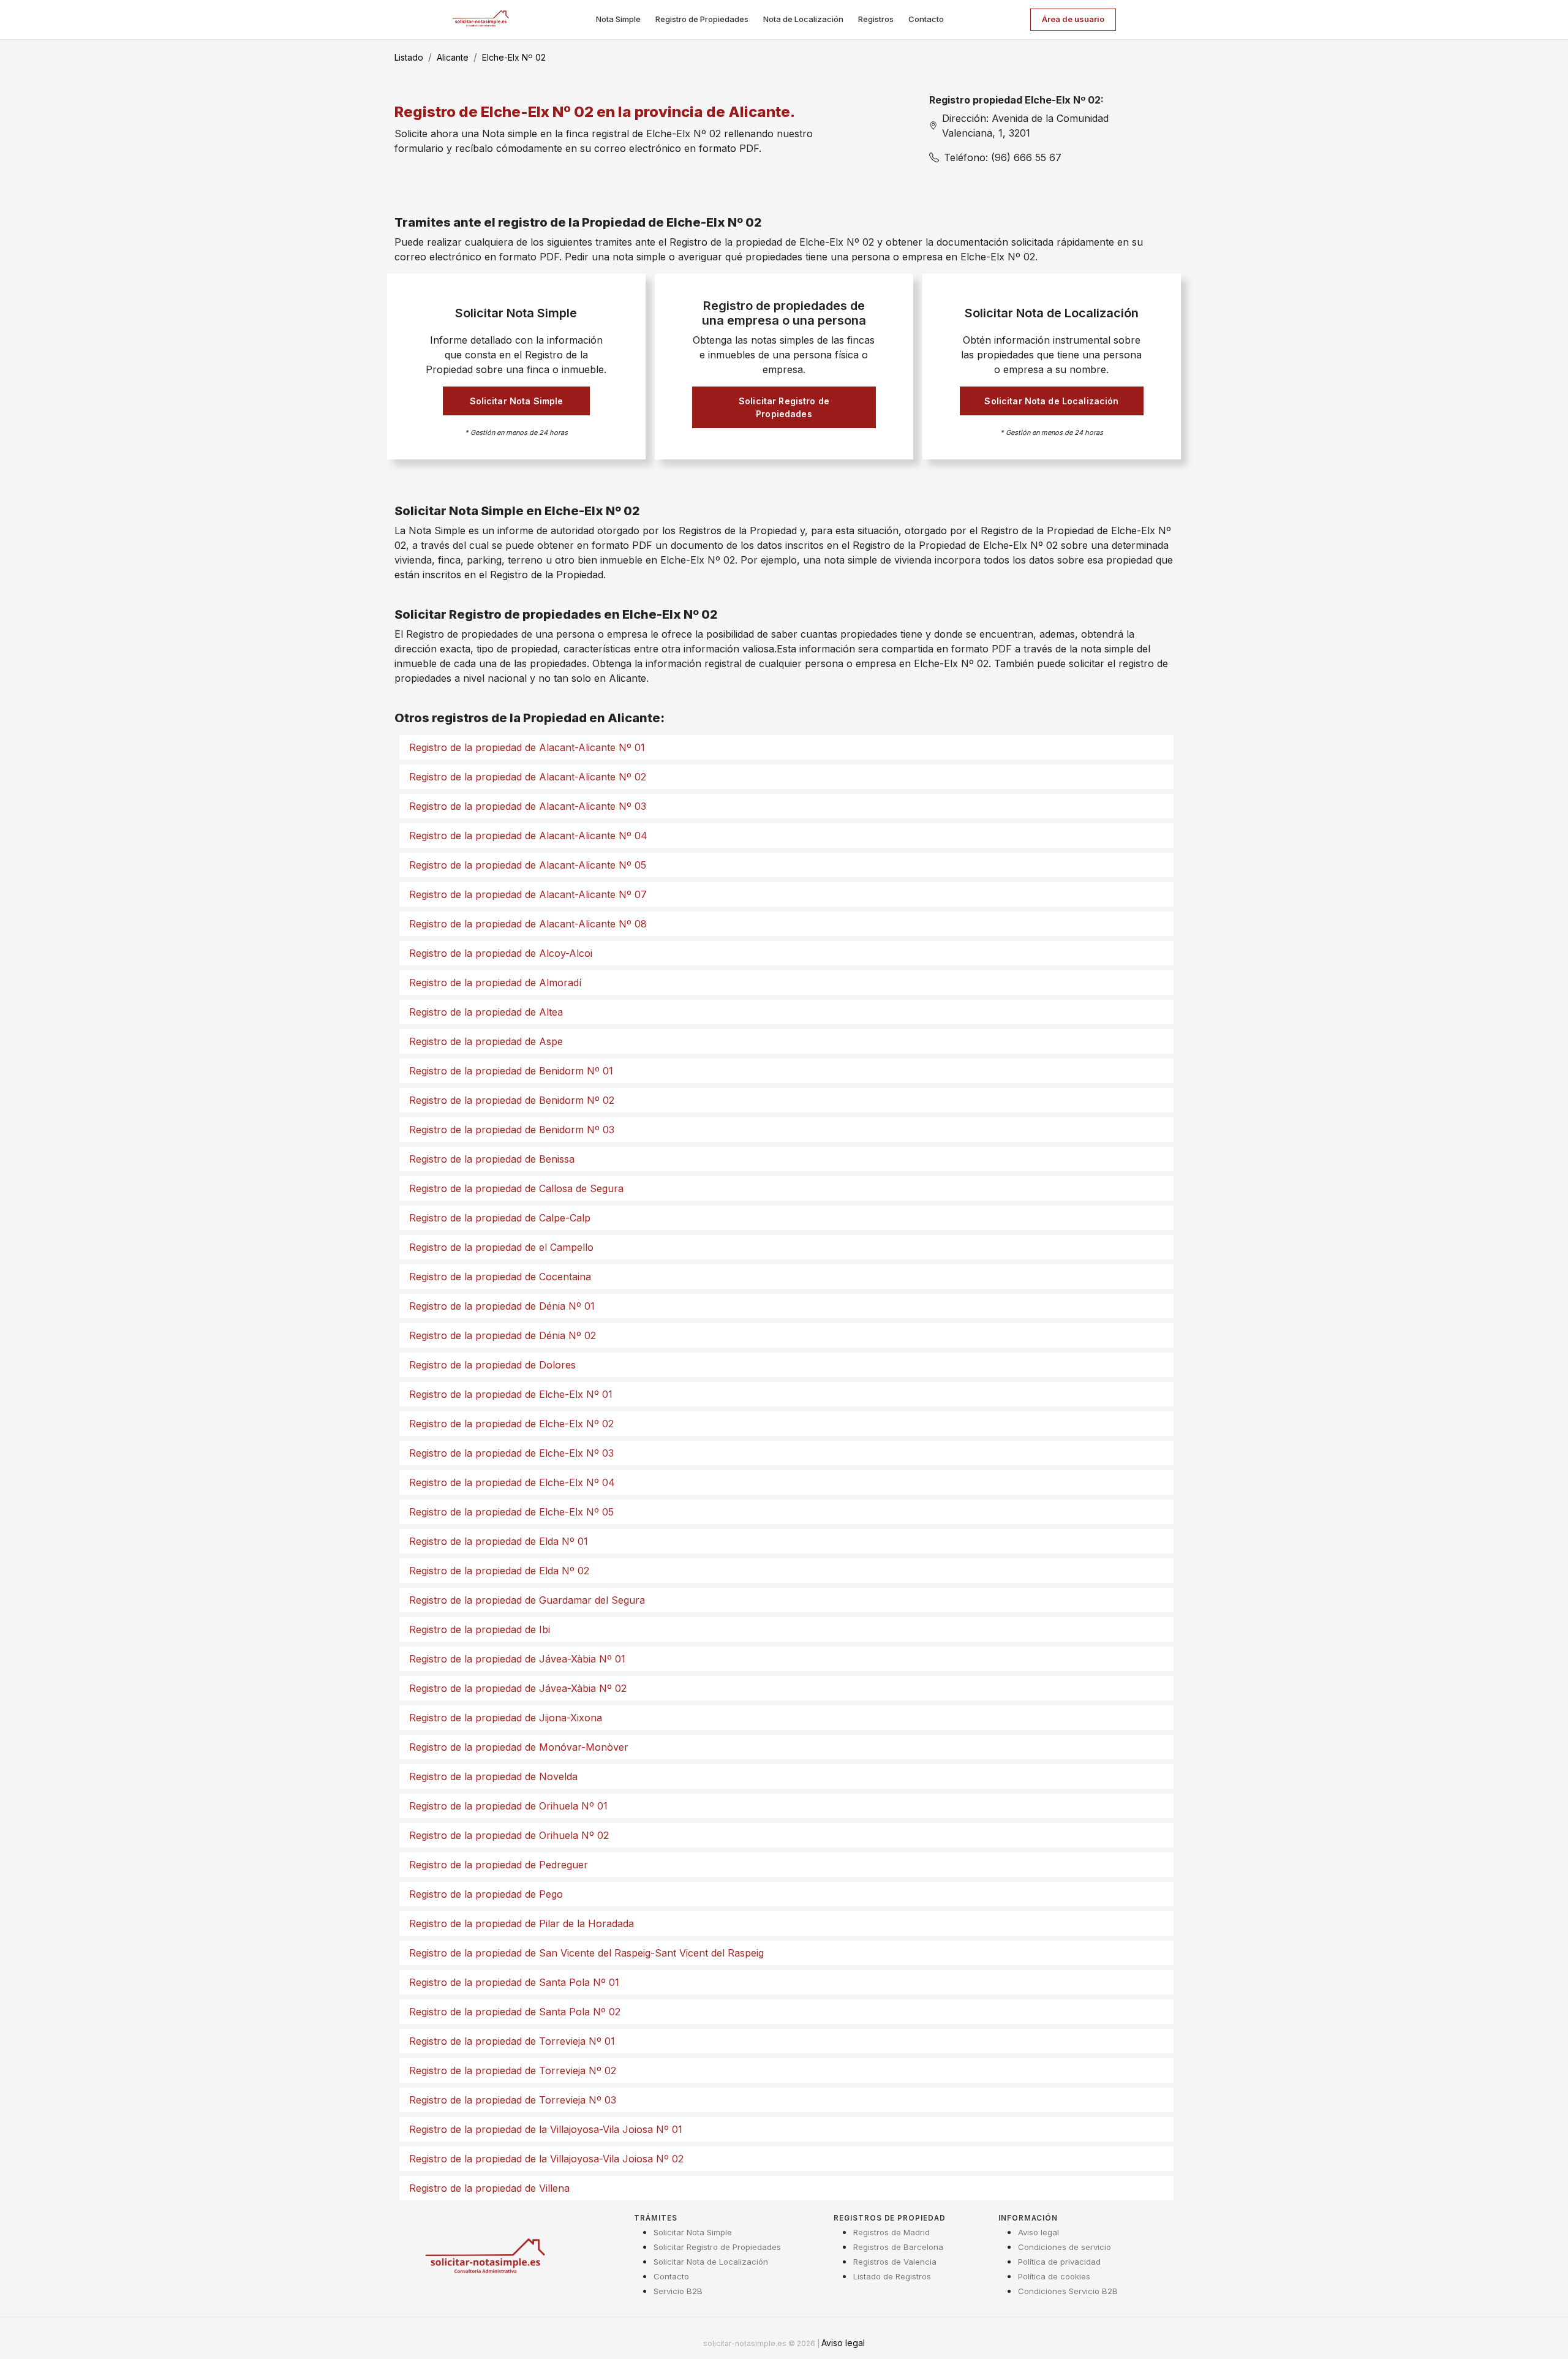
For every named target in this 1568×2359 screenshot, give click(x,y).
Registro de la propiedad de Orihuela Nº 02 (509, 1835)
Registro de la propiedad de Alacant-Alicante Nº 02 (528, 777)
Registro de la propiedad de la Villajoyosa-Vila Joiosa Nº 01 (546, 2129)
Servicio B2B (678, 2291)
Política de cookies (1054, 2276)
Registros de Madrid (891, 2232)
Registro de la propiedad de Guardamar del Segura (527, 1600)
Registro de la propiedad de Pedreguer (499, 1865)
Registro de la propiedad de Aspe (486, 1041)
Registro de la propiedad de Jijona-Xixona (506, 1718)
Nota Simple (618, 19)
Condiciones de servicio (1065, 2247)
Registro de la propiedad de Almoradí (495, 983)
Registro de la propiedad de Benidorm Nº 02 (512, 1100)
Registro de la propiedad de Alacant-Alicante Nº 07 (528, 894)
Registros (876, 19)
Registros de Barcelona (898, 2247)
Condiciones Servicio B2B (1068, 2291)
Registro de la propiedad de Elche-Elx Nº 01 (511, 1394)
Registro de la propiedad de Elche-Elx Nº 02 (511, 1424)
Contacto (926, 19)
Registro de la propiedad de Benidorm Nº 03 (512, 1130)
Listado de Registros (892, 2276)
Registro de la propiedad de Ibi (480, 1629)
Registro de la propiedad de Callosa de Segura (516, 1188)
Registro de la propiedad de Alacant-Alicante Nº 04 (528, 836)
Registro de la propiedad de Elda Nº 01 (499, 1541)
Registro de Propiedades (702, 19)
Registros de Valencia (895, 2262)
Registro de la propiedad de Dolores (492, 1365)
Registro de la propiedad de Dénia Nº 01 (502, 1306)
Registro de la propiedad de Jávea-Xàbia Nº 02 (518, 1688)
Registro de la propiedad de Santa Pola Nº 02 (515, 2012)
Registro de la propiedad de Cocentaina (500, 1277)
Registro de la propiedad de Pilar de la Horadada (522, 1923)
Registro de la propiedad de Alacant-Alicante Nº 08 (528, 924)
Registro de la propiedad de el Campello (501, 1247)
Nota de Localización (803, 19)
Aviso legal (1038, 2232)
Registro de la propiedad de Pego (486, 1894)
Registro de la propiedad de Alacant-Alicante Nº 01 (527, 747)
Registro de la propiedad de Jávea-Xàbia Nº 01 (517, 1659)
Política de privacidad (1059, 2262)
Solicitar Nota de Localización (1051, 401)
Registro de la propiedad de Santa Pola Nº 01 (514, 1982)
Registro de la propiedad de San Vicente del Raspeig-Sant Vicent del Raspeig (586, 1953)
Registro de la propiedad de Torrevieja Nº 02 (513, 2070)
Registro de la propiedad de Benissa (492, 1159)
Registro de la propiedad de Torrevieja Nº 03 (513, 2100)
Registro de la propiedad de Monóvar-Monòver (519, 1747)
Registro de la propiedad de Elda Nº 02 (499, 1571)
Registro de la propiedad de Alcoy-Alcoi (501, 953)
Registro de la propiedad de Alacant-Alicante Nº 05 (528, 865)
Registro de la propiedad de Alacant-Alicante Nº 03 (528, 806)
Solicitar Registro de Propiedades (784, 407)
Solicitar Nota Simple (517, 401)
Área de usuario (1073, 19)
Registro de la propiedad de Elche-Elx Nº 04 (512, 1482)
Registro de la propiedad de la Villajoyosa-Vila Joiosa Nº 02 (546, 2159)
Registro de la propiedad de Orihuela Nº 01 (508, 1806)
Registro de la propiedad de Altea (486, 1012)
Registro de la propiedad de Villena (489, 2188)
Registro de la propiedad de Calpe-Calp (500, 1218)
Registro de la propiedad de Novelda (493, 1776)
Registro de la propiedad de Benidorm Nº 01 (511, 1071)
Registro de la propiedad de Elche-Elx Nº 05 (511, 1512)
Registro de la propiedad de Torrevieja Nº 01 (512, 2041)
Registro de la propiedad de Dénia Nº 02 (503, 1335)
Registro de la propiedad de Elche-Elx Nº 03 (511, 1453)
